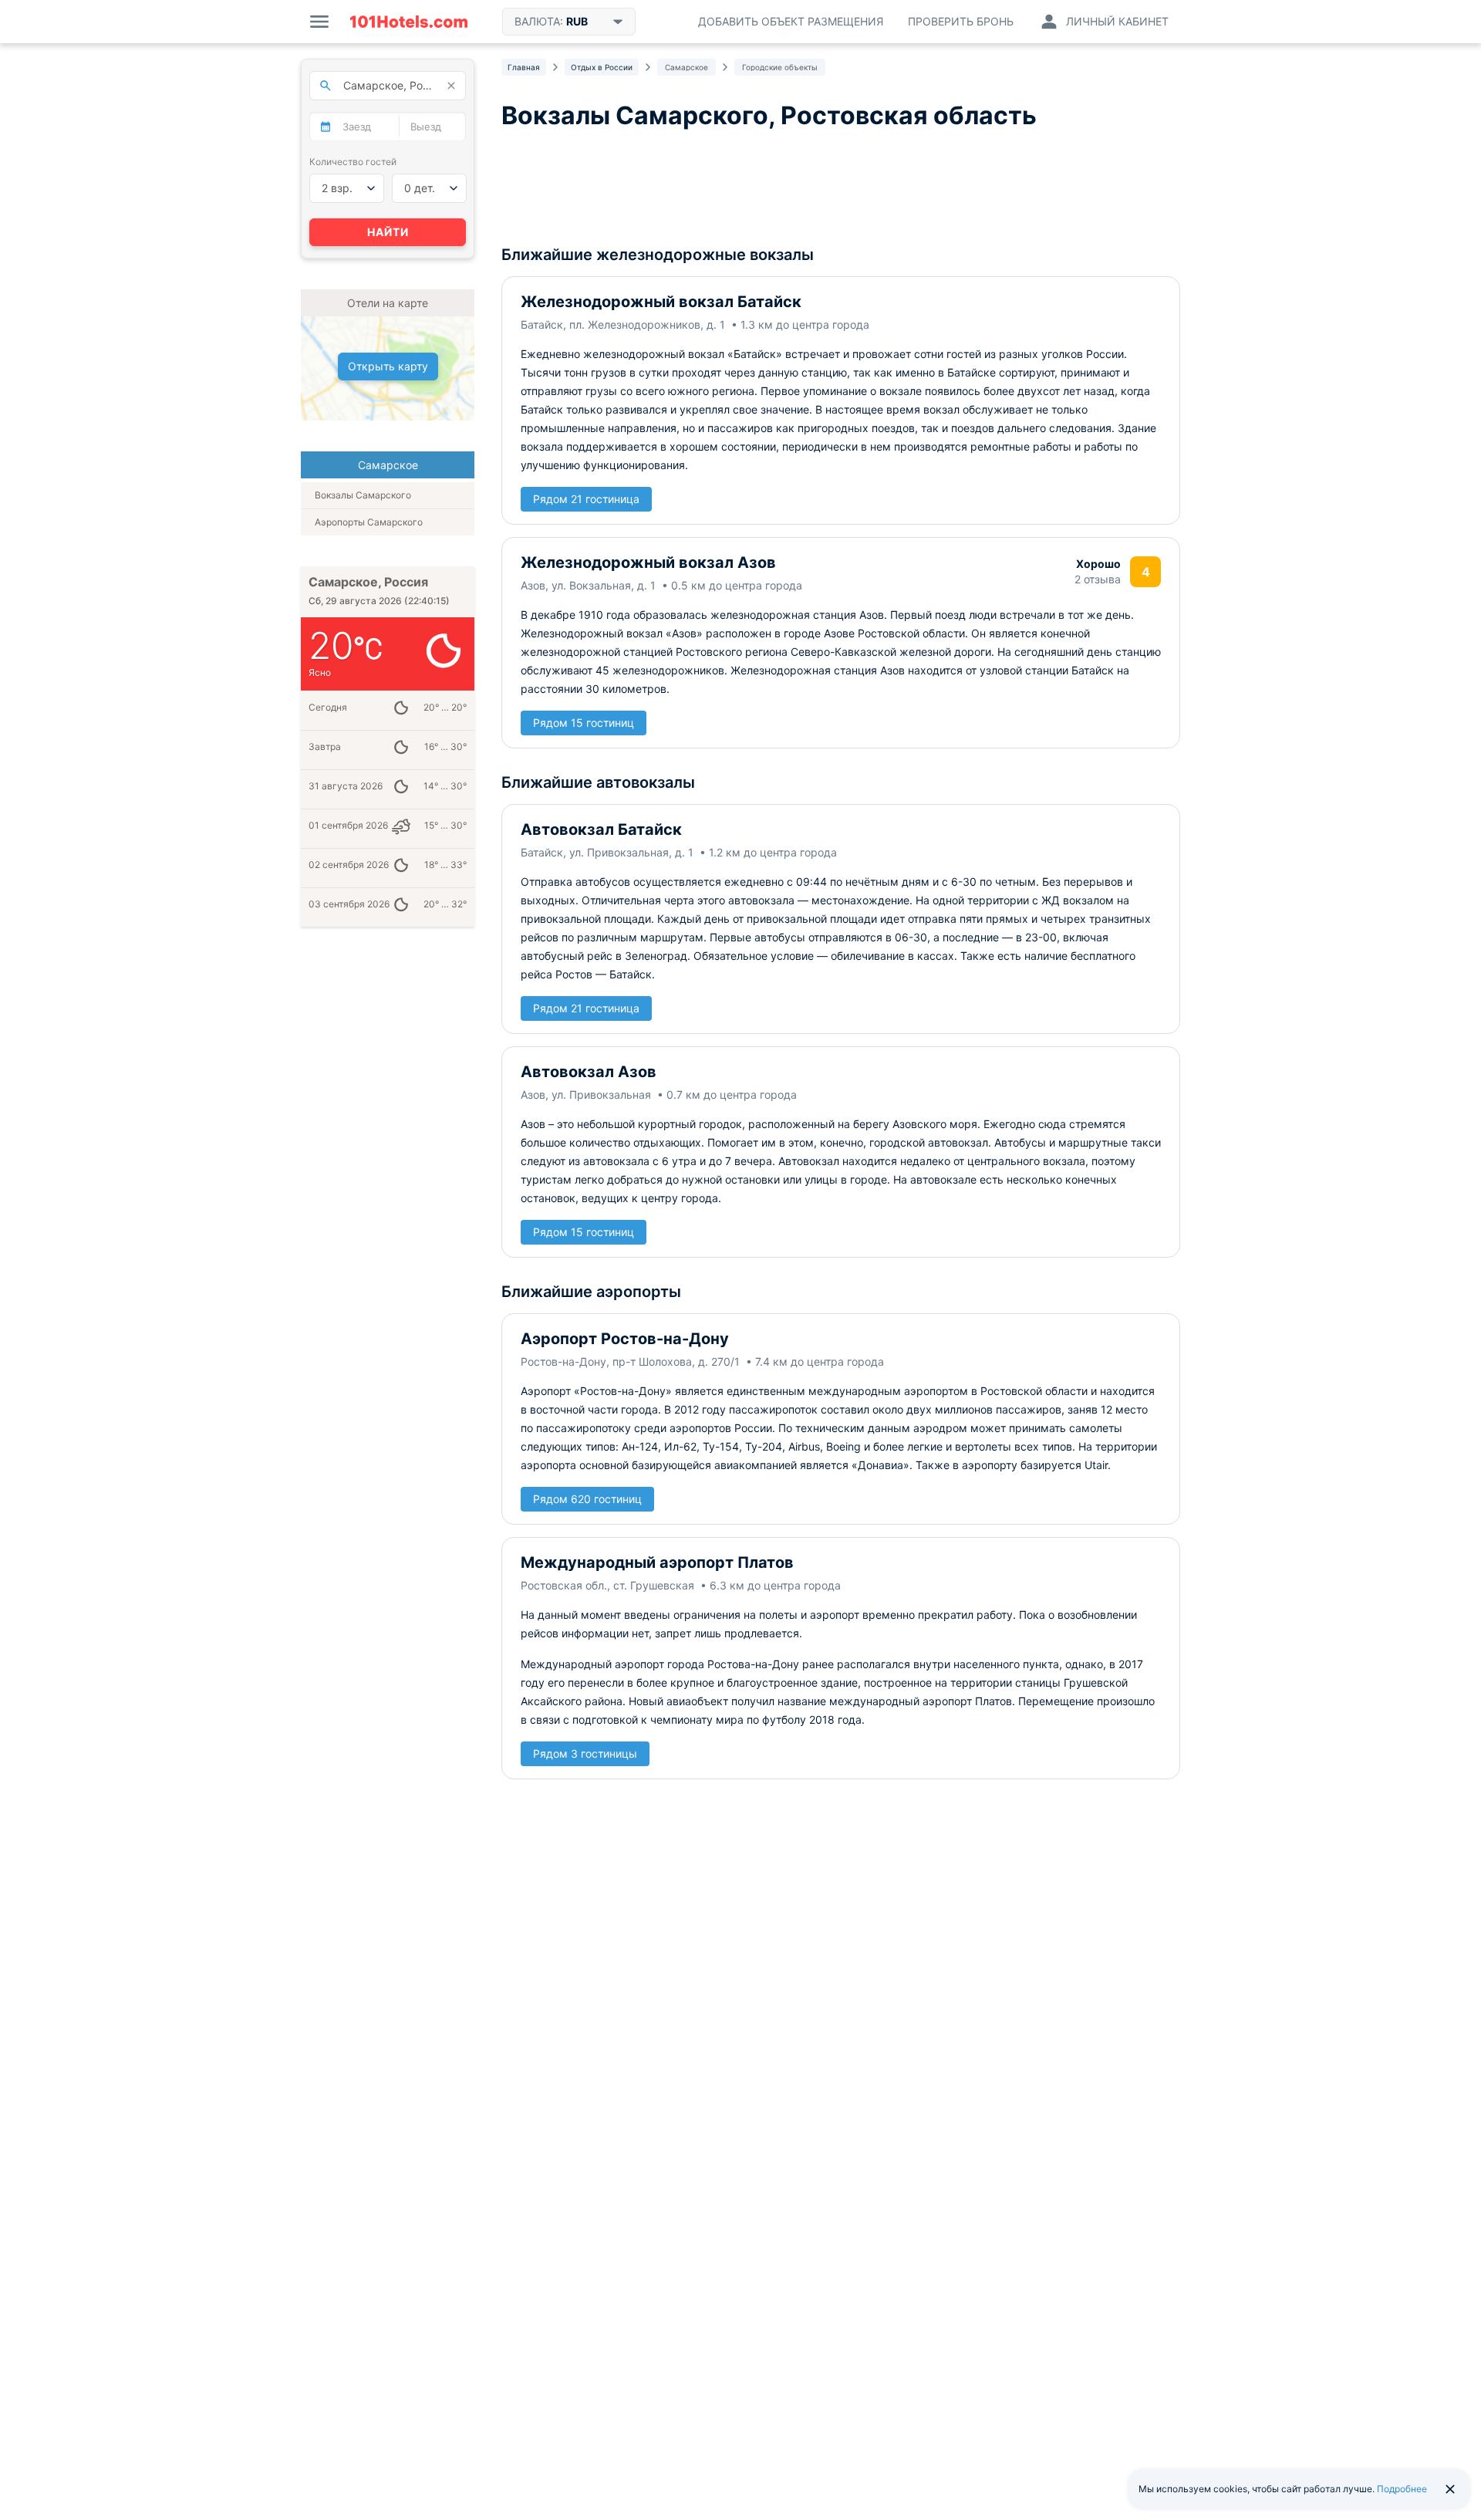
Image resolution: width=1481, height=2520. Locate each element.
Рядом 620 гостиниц (587, 1499)
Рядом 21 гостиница (586, 499)
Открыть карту (388, 366)
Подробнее (1402, 2489)
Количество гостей (353, 162)
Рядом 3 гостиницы (585, 1753)
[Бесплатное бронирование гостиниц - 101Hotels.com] (409, 22)
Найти (388, 232)
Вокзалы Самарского (363, 495)
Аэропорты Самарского (369, 522)
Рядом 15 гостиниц (584, 723)
